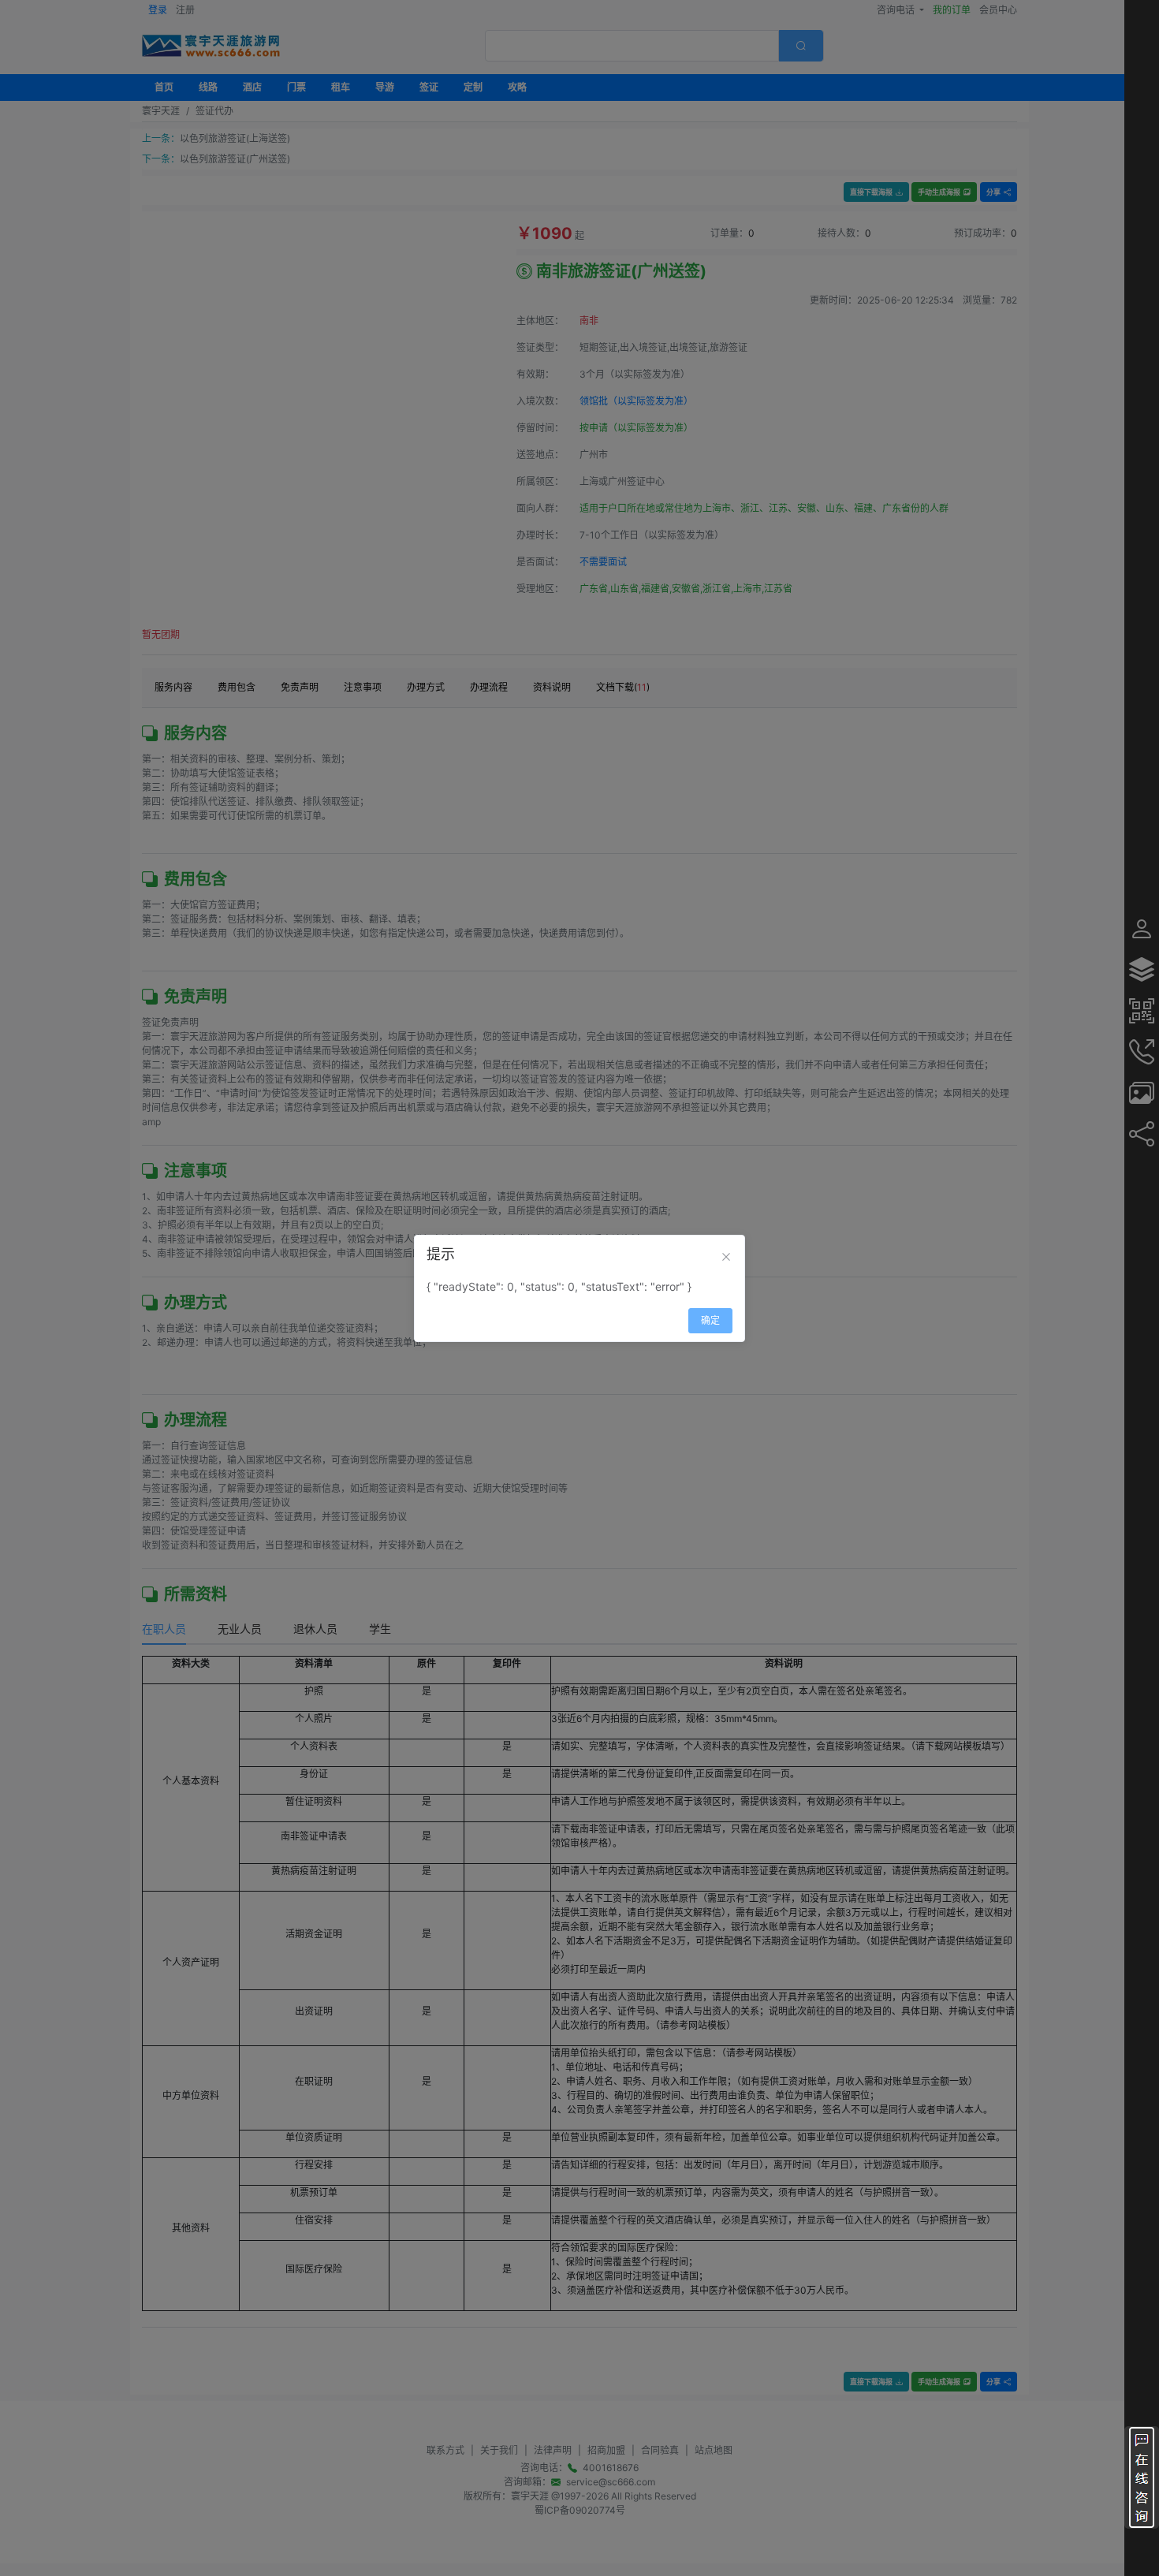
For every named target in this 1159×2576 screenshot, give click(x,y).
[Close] (726, 1257)
